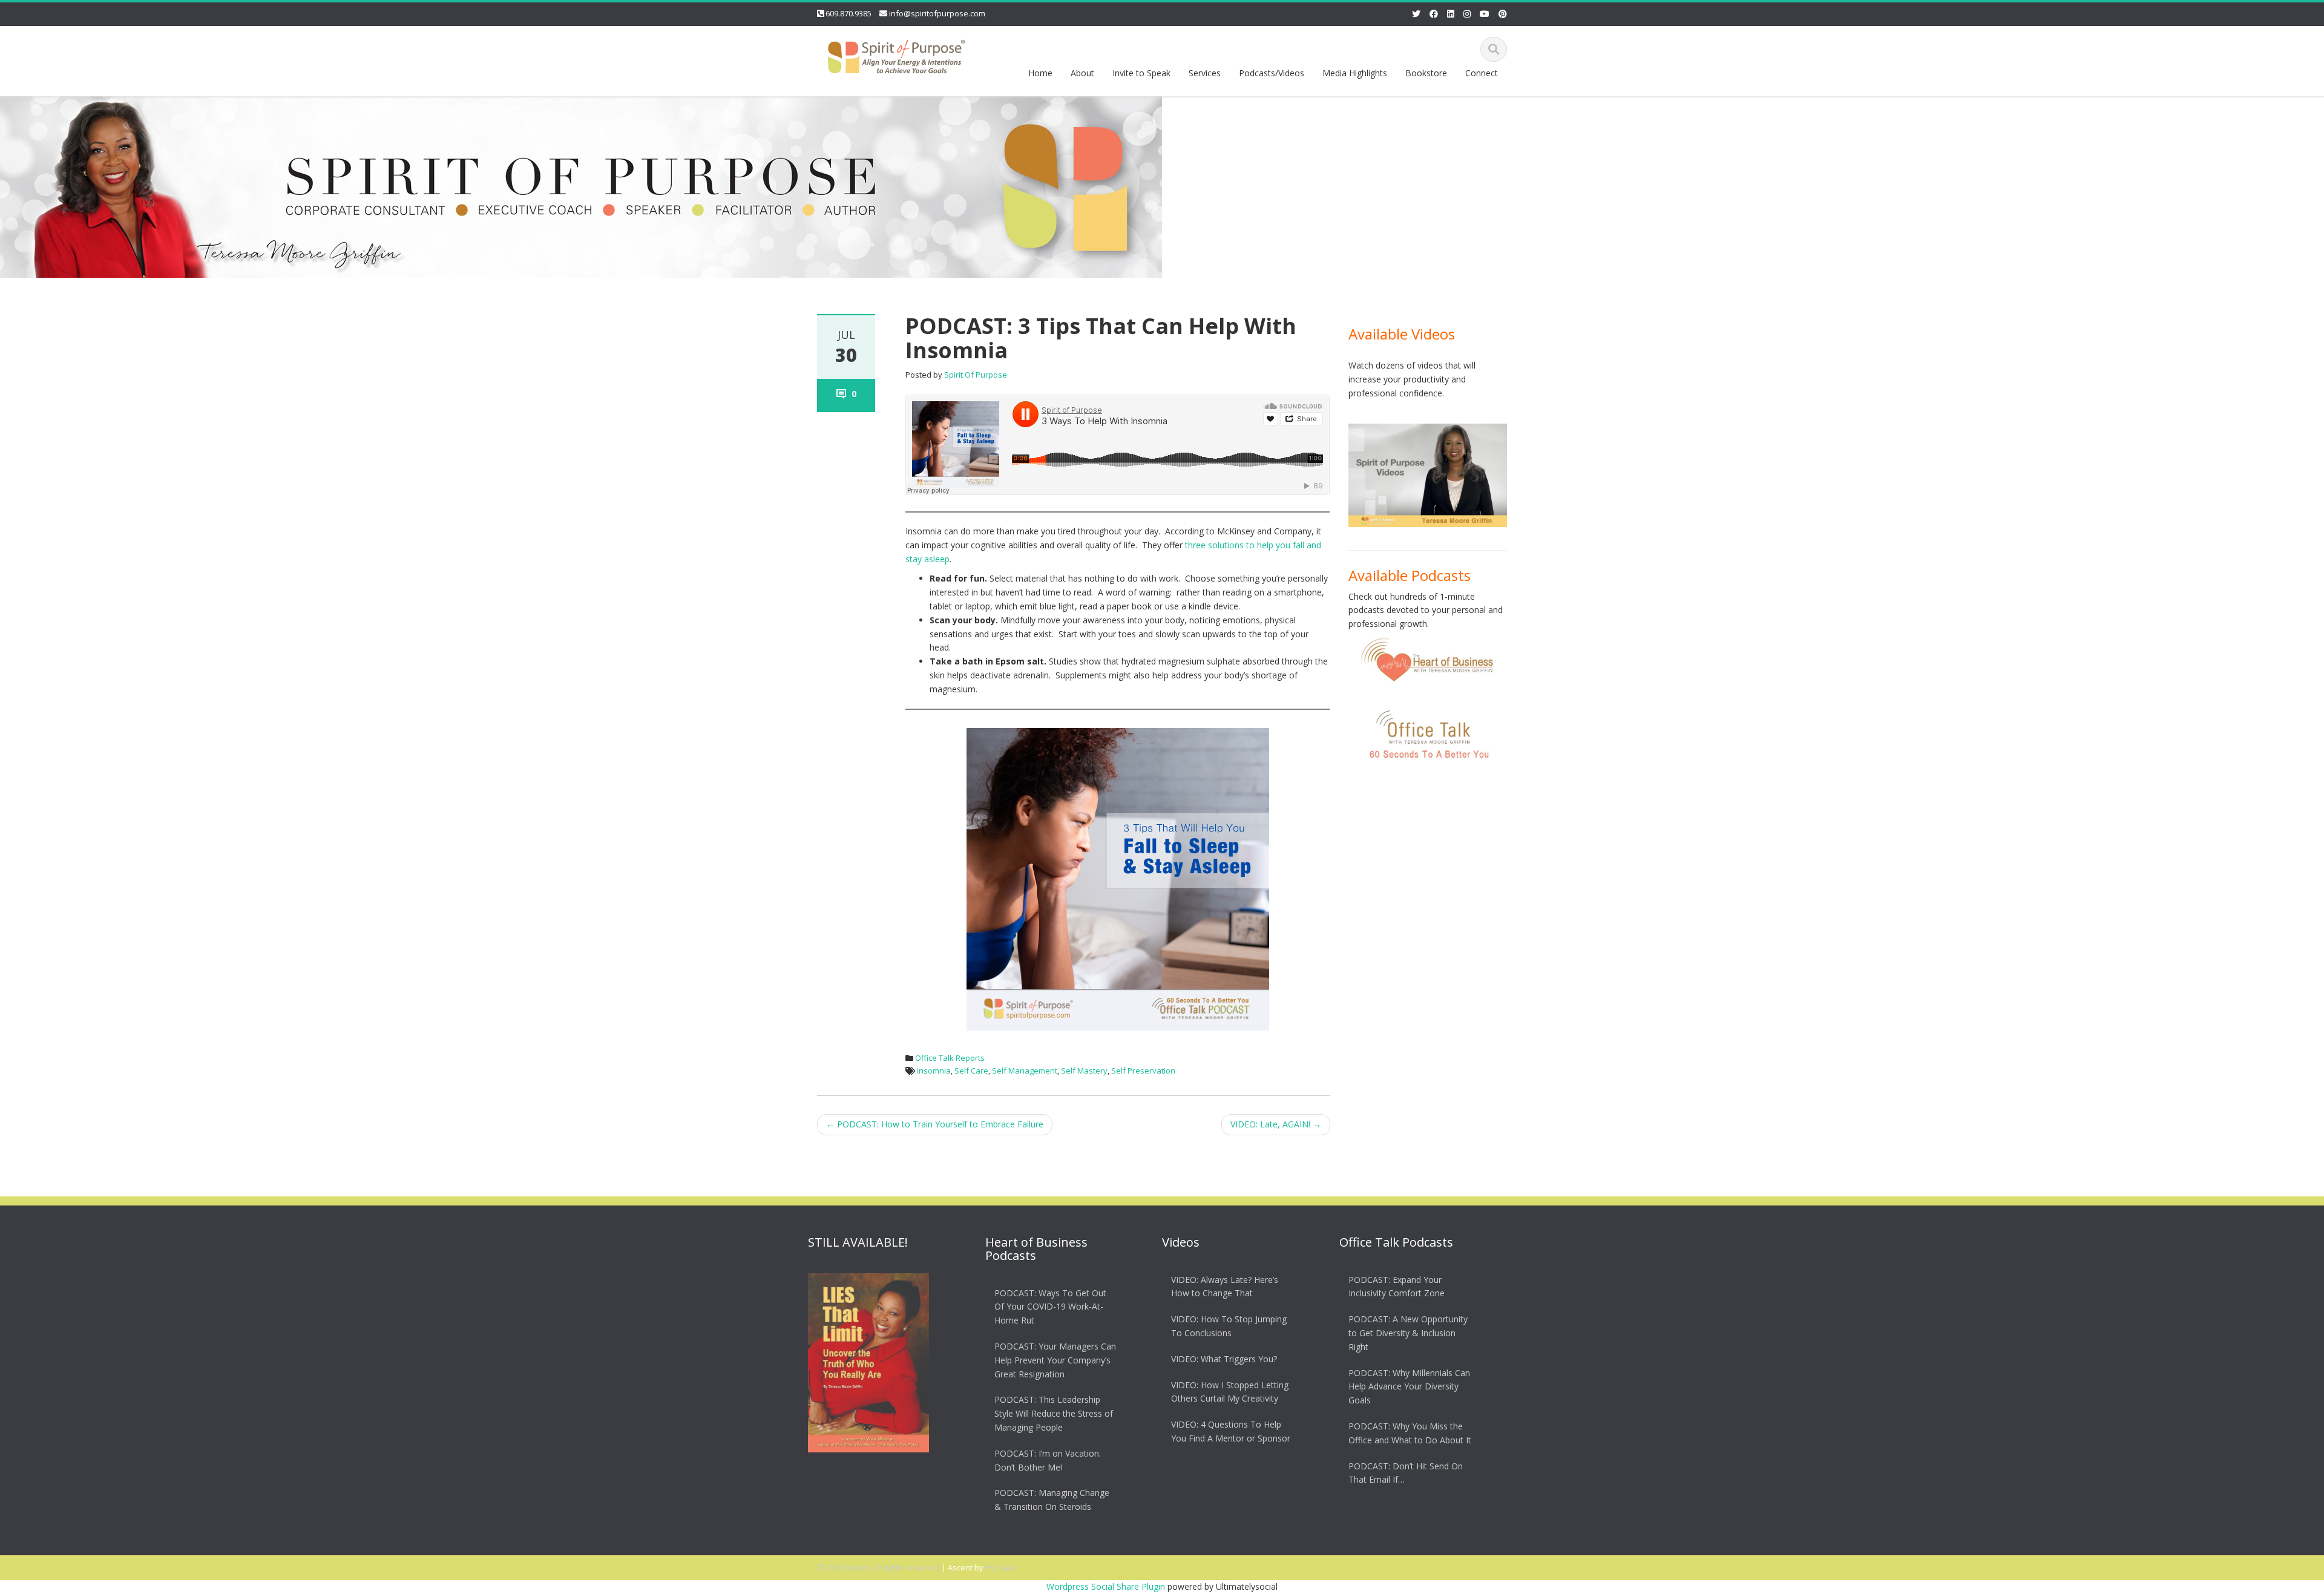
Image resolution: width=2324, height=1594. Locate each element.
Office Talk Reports (950, 1058)
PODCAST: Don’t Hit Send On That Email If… (1406, 1473)
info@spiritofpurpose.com (937, 13)
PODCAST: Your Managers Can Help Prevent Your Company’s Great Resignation (1055, 1360)
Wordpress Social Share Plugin (1107, 1586)
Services (1205, 73)
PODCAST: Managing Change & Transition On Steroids (1052, 1500)
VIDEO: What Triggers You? (1224, 1359)
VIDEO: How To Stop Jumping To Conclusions (1229, 1326)
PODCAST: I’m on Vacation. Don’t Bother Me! (1048, 1460)
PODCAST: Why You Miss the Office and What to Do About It (1410, 1433)
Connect (1482, 73)
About (1082, 73)
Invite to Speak (1141, 73)
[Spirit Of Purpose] (896, 54)
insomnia (934, 1071)
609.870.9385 (849, 13)
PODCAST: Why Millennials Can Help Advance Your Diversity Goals (1409, 1387)
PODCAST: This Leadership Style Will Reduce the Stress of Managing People (1054, 1414)
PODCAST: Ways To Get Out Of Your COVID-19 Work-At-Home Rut (1050, 1307)
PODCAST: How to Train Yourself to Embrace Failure (935, 1124)
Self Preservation (1143, 1071)
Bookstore (1426, 73)
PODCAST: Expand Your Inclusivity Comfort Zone (1397, 1287)
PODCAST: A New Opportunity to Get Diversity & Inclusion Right (1408, 1333)
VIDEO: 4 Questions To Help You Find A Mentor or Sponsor (1231, 1431)
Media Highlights (1355, 73)
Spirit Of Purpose (976, 375)
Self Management (1025, 1071)
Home (1040, 73)
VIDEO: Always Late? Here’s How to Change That (1225, 1287)
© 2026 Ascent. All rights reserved (878, 1567)
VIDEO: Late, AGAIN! (1276, 1124)
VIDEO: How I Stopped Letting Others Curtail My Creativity (1230, 1392)
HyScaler (1002, 1567)
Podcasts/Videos (1272, 73)
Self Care (971, 1071)
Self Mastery (1084, 1071)
